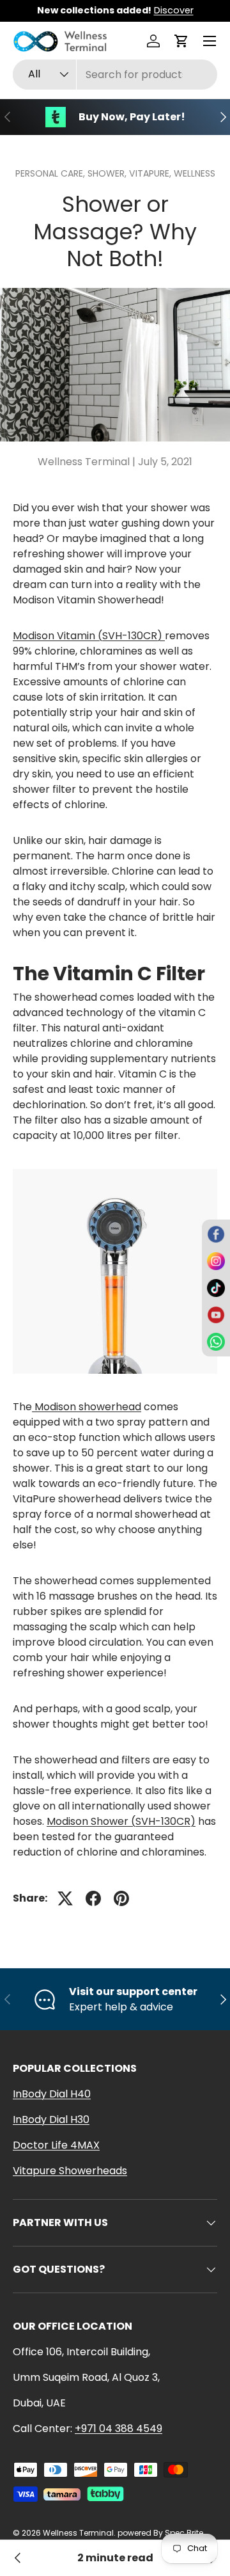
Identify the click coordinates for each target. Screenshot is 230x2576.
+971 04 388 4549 (119, 2429)
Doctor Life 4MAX (56, 2145)
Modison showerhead (87, 1407)
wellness (195, 173)
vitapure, (151, 173)
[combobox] (115, 75)
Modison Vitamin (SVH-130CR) (89, 636)
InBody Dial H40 (52, 2094)
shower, (108, 173)
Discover (174, 10)
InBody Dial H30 (51, 2119)
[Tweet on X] (65, 1898)
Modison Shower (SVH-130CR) (121, 1821)
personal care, (51, 173)
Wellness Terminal (78, 2533)
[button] (181, 41)
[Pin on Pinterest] (121, 1898)
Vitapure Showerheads (70, 2171)
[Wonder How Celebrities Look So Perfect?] (18, 2558)
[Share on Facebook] (93, 1898)
